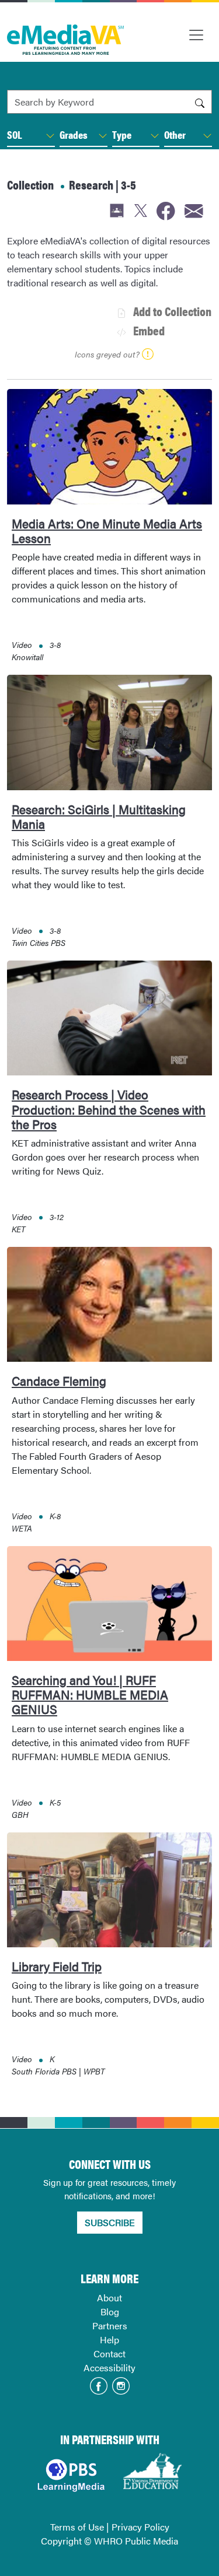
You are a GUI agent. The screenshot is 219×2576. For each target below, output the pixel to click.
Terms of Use (77, 2527)
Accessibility (109, 2368)
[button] (50, 136)
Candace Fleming (59, 1380)
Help (109, 2340)
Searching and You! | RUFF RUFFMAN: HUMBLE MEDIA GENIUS (90, 1694)
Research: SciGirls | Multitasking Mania (99, 816)
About (109, 2298)
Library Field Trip (57, 1966)
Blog (110, 2312)
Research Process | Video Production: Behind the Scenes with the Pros (109, 1109)
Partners (110, 2326)
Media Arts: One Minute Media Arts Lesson (107, 530)
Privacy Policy (140, 2527)
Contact (109, 2354)
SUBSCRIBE (110, 2222)
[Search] (200, 102)
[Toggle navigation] (196, 35)
